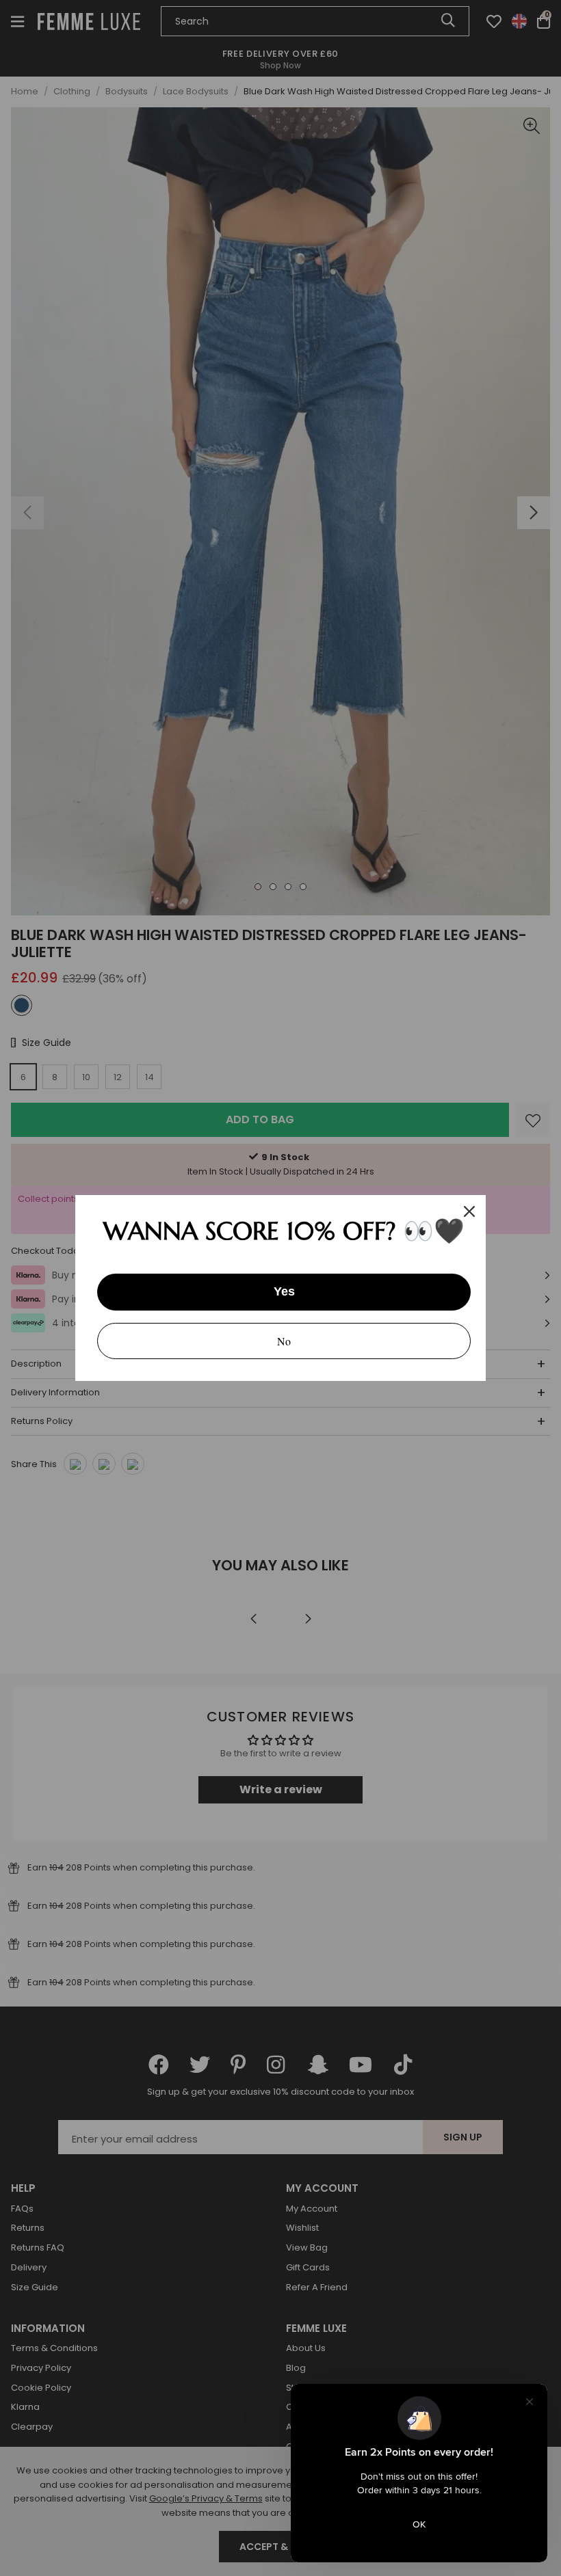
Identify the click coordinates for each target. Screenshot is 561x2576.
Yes (284, 1291)
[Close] (469, 1211)
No (284, 1341)
